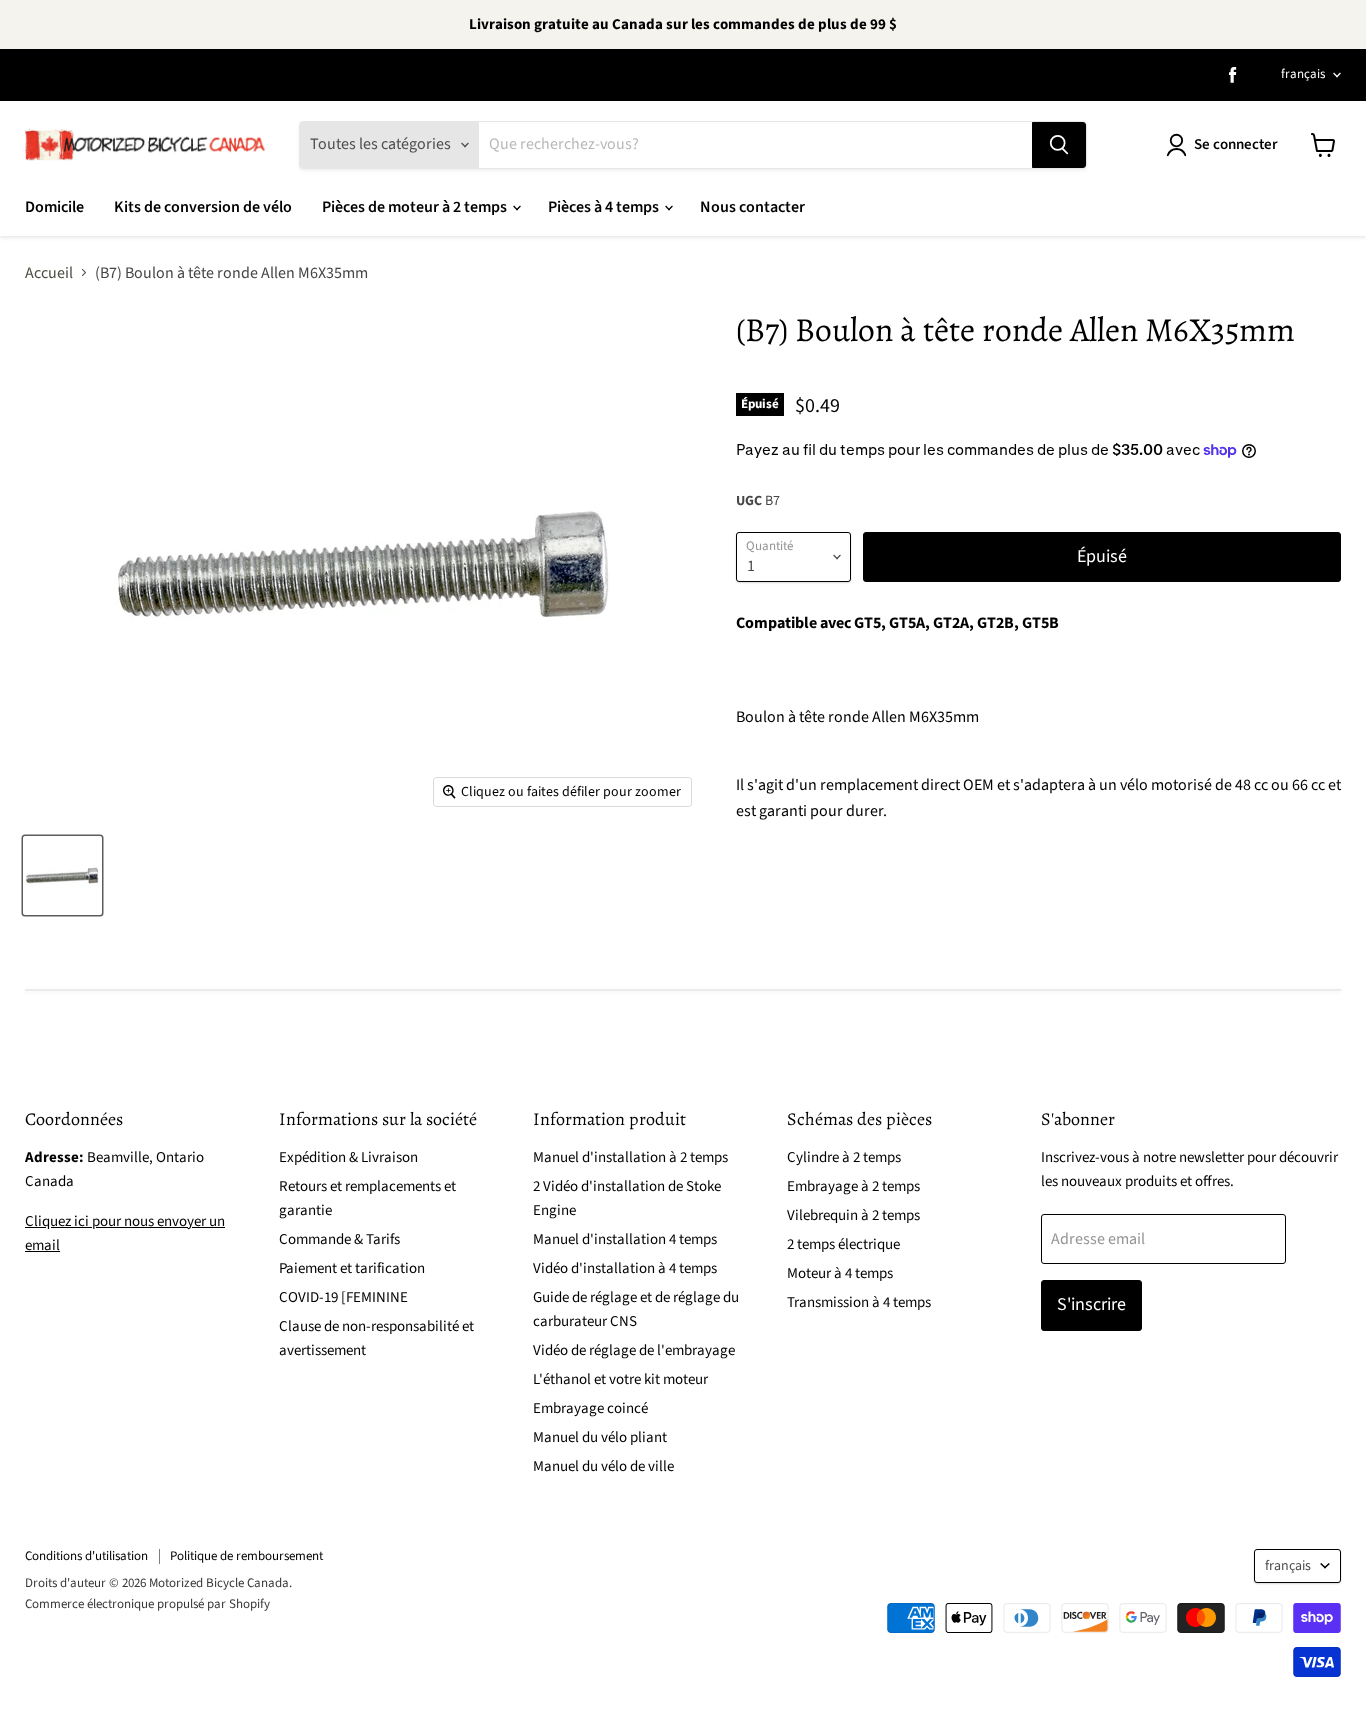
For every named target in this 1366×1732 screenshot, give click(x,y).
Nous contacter (752, 207)
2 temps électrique (843, 1244)
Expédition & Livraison (348, 1157)
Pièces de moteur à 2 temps (416, 207)
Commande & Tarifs (339, 1239)
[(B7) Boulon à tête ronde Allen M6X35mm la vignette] (62, 875)
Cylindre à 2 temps (844, 1157)
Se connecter (1236, 144)
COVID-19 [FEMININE (343, 1297)
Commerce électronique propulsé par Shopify (147, 1604)
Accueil (49, 273)
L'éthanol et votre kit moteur (620, 1379)
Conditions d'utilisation (86, 1556)
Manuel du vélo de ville (603, 1466)
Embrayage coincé (590, 1408)
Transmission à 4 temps (859, 1302)
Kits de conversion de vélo (203, 207)
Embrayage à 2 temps (853, 1186)
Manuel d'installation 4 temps (625, 1239)
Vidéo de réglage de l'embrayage (634, 1350)
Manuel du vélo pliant (600, 1437)
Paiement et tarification (352, 1268)
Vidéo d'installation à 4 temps (625, 1268)
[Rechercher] (1059, 145)
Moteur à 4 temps (840, 1273)
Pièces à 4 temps (605, 207)
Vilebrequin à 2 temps (853, 1215)
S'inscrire (1091, 1304)
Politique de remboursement (246, 1556)
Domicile (54, 207)
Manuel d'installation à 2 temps (630, 1157)
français (1303, 74)
